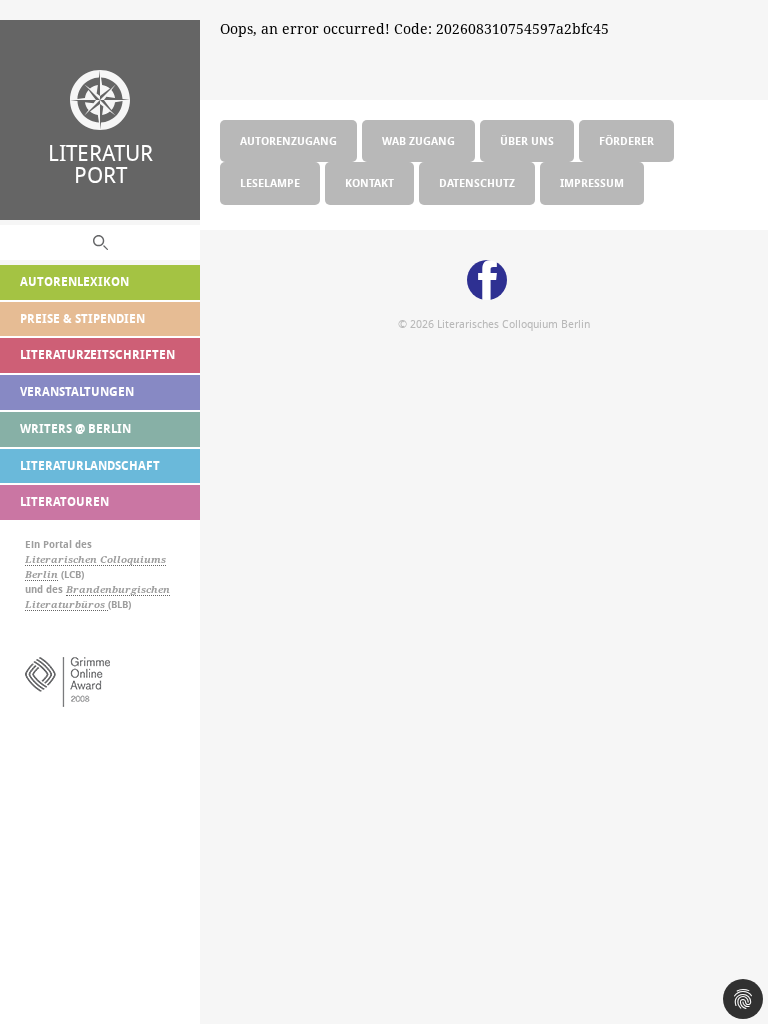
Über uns (527, 140)
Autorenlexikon (74, 281)
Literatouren (64, 501)
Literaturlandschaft (90, 465)
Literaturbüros (66, 604)
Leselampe (270, 182)
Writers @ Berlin (75, 428)
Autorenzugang (288, 140)
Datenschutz (477, 182)
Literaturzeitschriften (97, 354)
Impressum (592, 182)
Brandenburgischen (118, 589)
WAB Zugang (418, 140)
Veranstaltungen (77, 391)
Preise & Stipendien (82, 318)
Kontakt (369, 182)
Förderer (626, 140)
